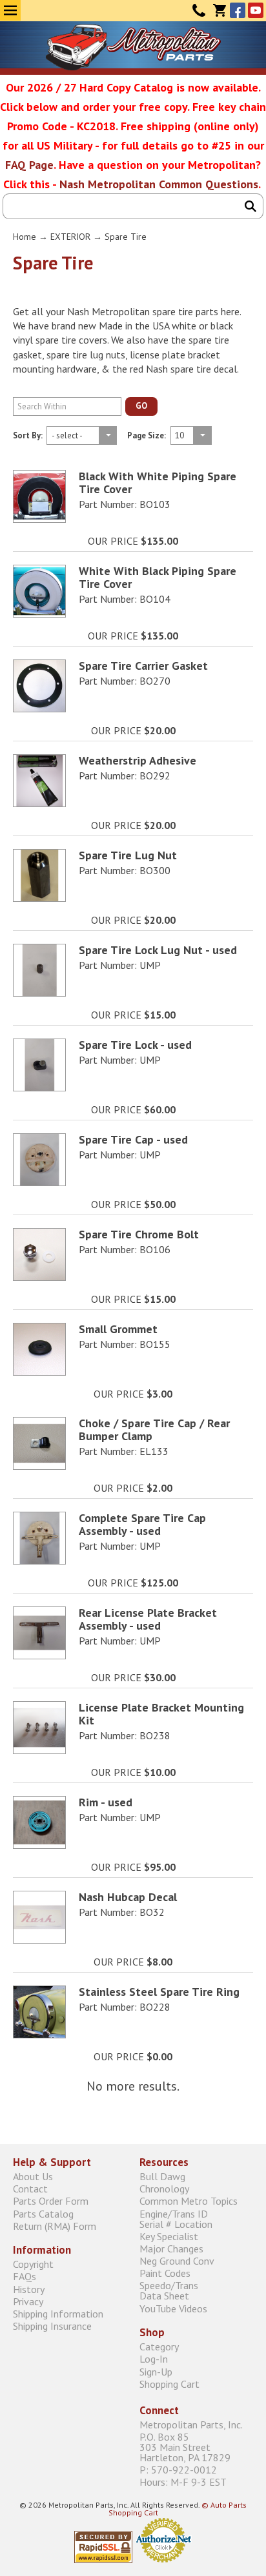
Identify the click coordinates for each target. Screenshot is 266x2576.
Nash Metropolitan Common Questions (159, 184)
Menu (10, 10)
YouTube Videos (173, 2308)
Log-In (154, 2359)
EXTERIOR (70, 237)
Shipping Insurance (52, 2326)
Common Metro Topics (189, 2201)
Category (159, 2347)
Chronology (164, 2189)
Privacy (28, 2301)
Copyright (33, 2264)
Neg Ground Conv (177, 2260)
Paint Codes (165, 2273)
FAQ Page (29, 165)
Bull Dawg (162, 2176)
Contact (199, 10)
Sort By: (28, 436)
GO (141, 406)
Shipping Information (58, 2313)
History (29, 2289)
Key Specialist (169, 2236)
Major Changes (171, 2248)
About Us (33, 2176)
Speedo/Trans (169, 2291)
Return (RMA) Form (55, 2226)
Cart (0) (220, 10)
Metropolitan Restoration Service (133, 47)
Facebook (238, 10)
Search (251, 206)
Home (25, 237)
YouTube (256, 10)
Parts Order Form (51, 2201)
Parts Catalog (43, 2213)
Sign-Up (156, 2371)
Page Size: (147, 436)
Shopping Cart (169, 2384)
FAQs (25, 2277)
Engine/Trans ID (176, 2219)
